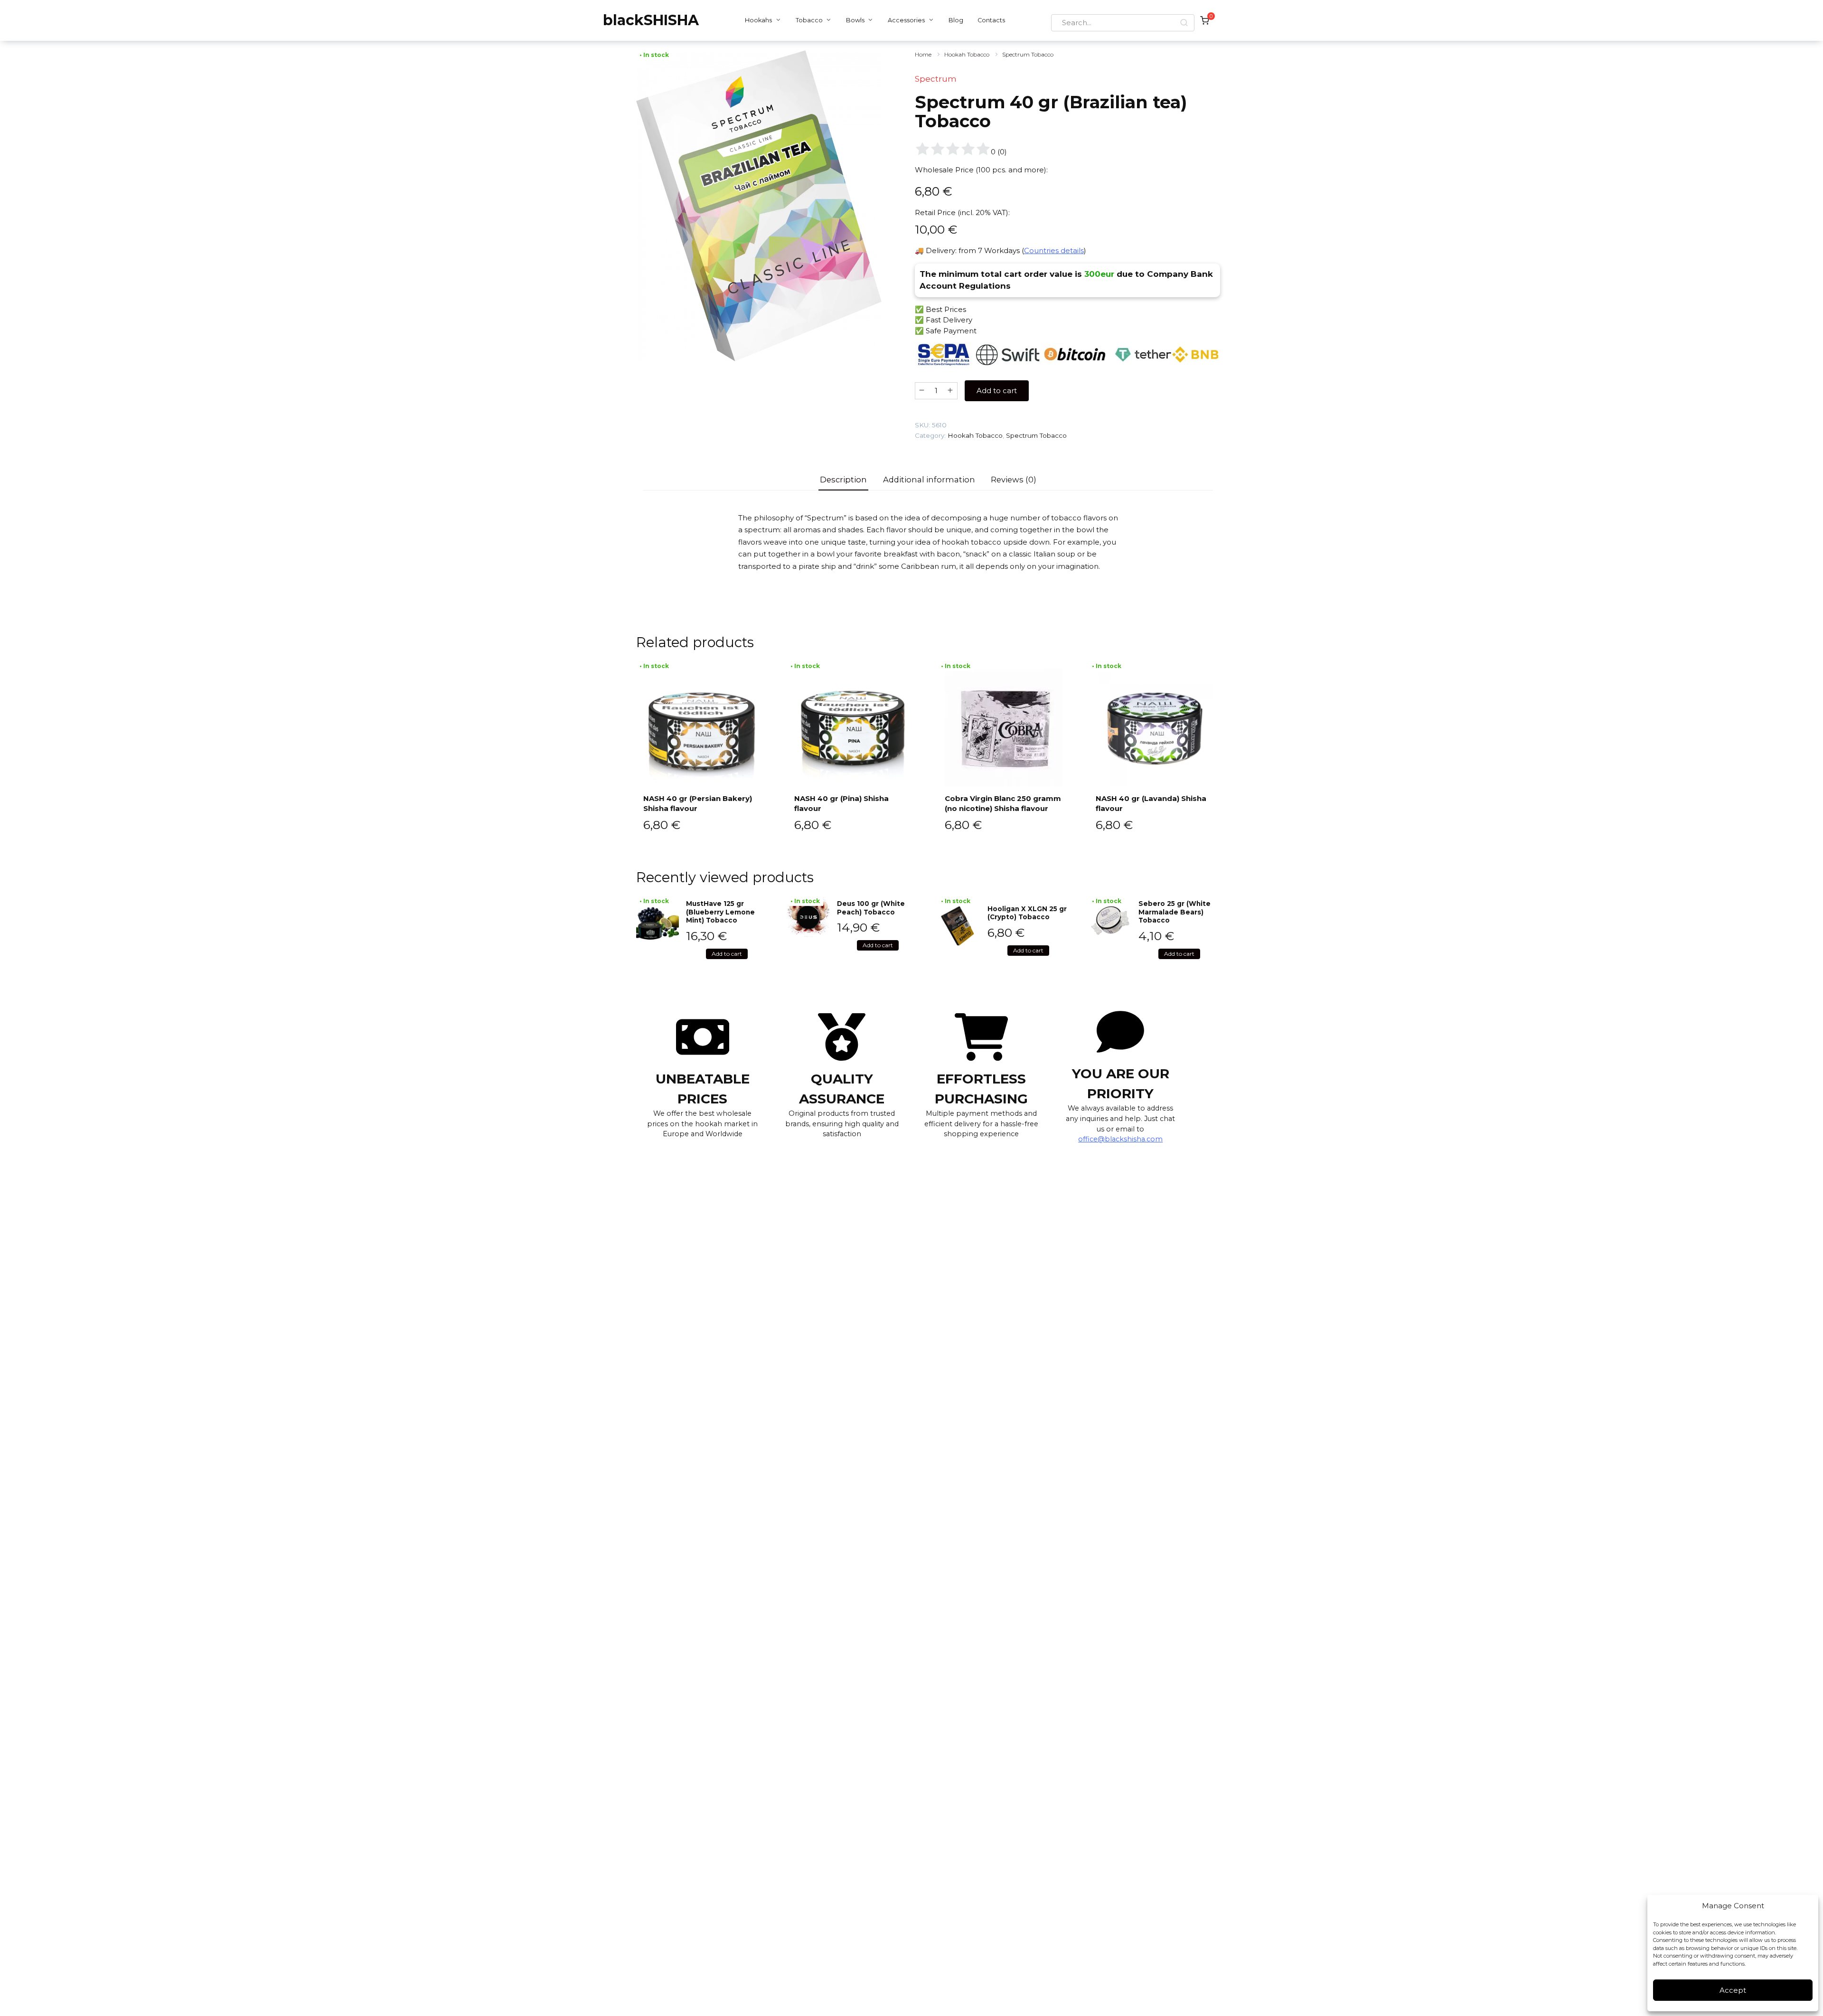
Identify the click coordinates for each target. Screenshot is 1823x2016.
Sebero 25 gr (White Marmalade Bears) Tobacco (1175, 912)
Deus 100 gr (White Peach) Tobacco (871, 908)
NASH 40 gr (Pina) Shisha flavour (841, 803)
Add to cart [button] (727, 954)
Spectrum (936, 79)
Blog (956, 20)
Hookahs (758, 20)
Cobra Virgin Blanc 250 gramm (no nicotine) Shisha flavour (1003, 803)
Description (843, 480)
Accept (1733, 1990)
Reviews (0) (1014, 480)
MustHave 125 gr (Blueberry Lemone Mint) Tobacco (720, 912)
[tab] (844, 480)
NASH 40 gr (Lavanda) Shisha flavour (1151, 803)
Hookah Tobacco (967, 54)
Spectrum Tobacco (1028, 54)
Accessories (906, 20)
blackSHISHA (651, 20)
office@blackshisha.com (1120, 1139)
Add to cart (997, 391)
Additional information (929, 480)
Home (923, 54)
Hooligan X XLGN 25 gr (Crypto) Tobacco (1027, 913)
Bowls (855, 20)
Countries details (1054, 250)
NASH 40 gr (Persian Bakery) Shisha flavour (698, 803)
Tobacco (809, 20)
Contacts (991, 20)
